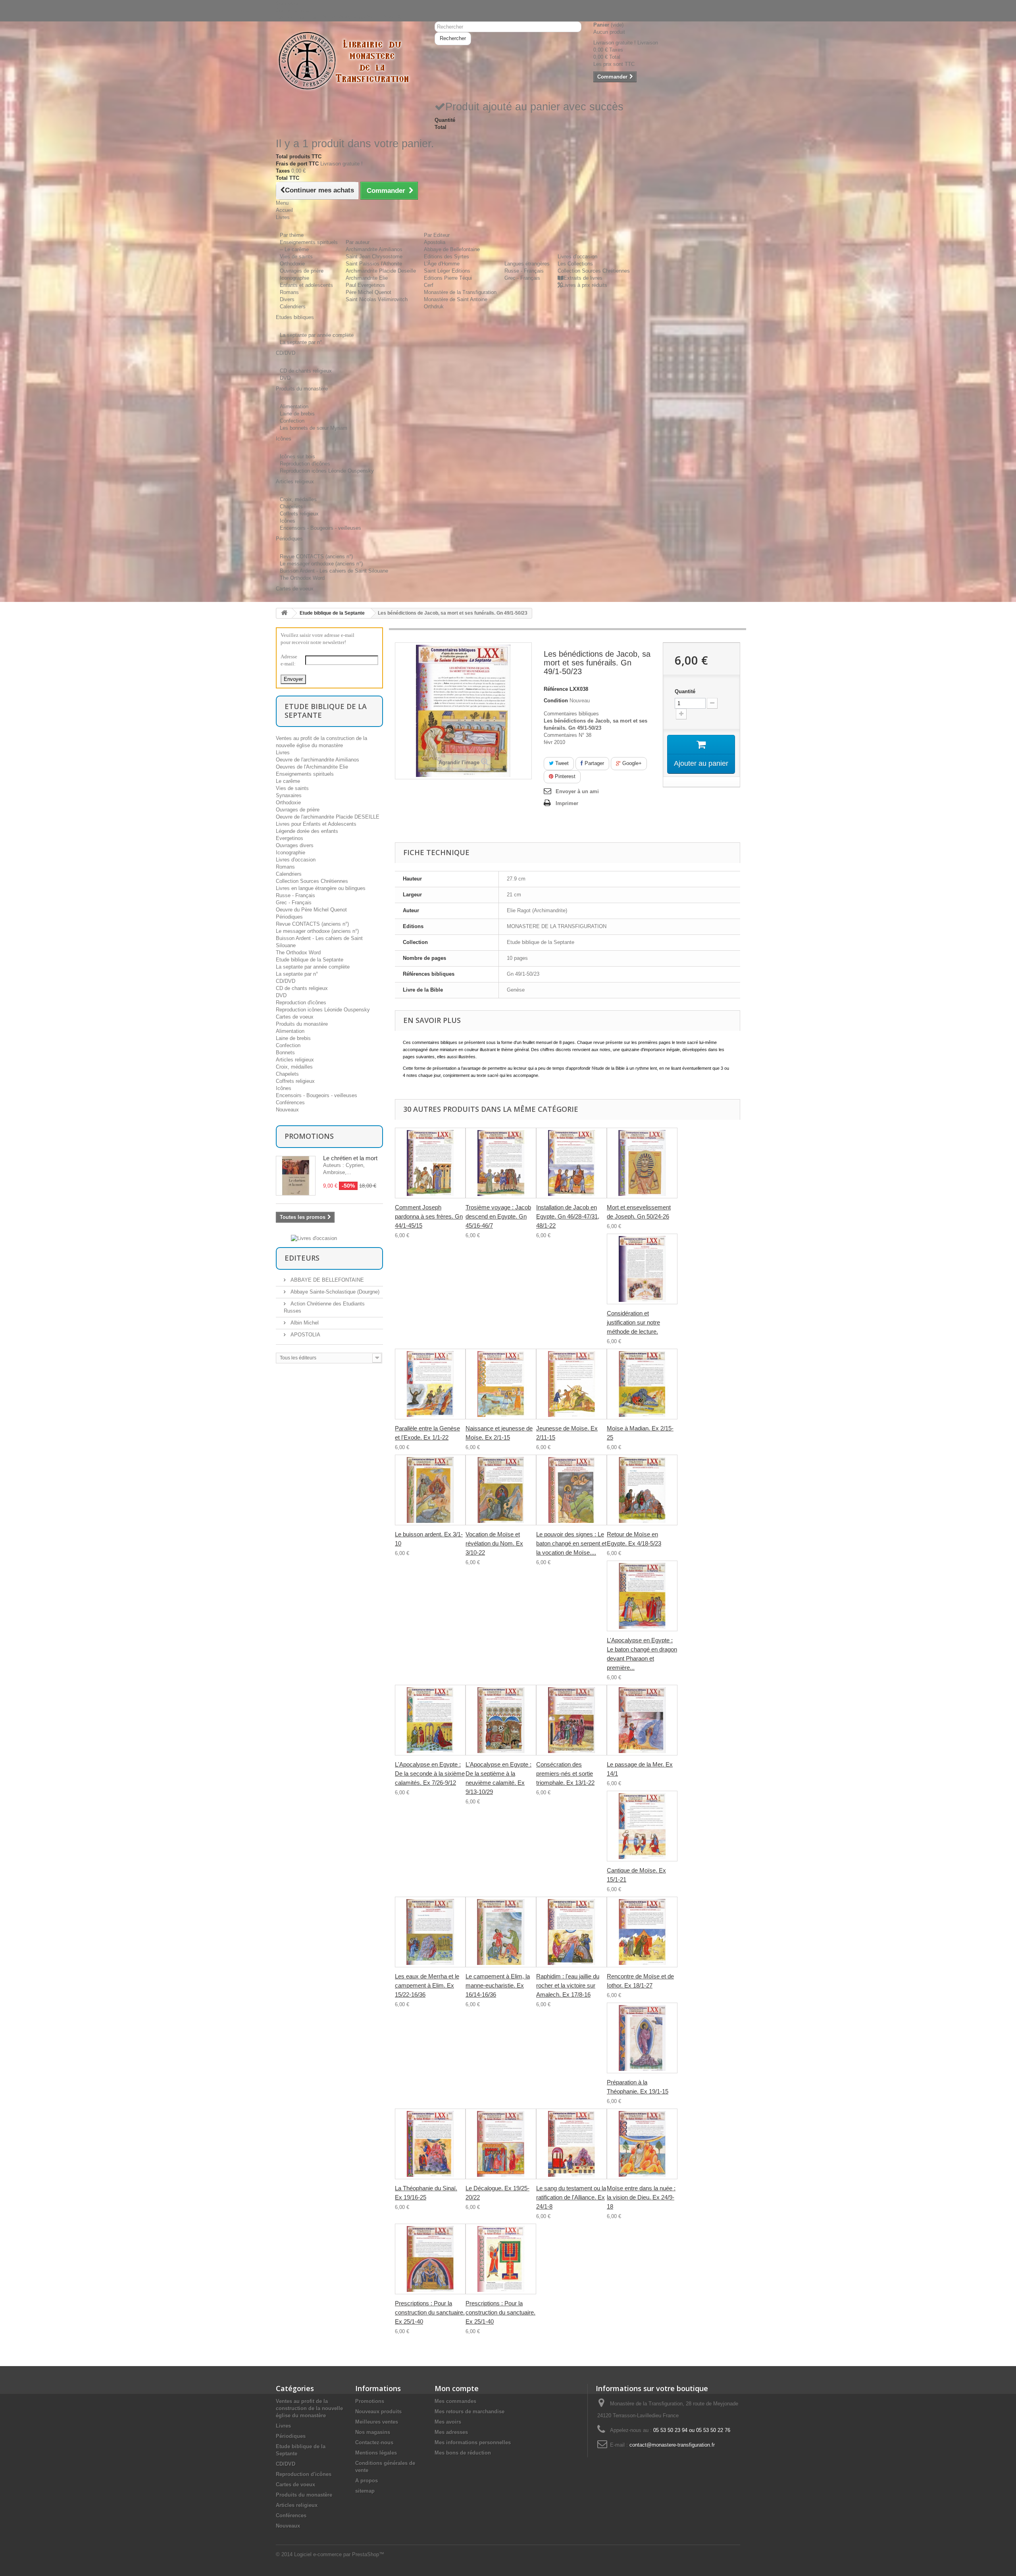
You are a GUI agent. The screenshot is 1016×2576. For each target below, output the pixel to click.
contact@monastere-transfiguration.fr (672, 2445)
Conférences (290, 1102)
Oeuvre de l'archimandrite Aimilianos (317, 760)
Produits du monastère (302, 1024)
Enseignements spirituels (309, 242)
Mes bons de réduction (463, 2453)
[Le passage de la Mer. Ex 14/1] (642, 1720)
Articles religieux (295, 1060)
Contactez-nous (294, 11)
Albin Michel (304, 1323)
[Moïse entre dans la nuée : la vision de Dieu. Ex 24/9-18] (642, 2144)
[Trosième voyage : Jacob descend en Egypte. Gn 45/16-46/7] (501, 1163)
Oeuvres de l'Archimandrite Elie (312, 767)
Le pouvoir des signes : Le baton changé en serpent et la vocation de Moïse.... (571, 1543)
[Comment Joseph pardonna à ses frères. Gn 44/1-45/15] (430, 1163)
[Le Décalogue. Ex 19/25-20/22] (501, 2144)
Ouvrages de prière (302, 271)
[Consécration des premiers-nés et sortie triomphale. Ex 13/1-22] (571, 1720)
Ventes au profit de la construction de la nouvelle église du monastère (309, 2408)
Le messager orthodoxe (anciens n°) (321, 564)
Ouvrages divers (295, 845)
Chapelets (291, 507)
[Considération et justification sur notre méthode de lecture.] (642, 1269)
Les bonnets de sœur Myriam (314, 428)
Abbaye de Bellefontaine (452, 249)
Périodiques (289, 917)
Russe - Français (524, 271)
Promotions (309, 1136)
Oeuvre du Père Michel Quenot (311, 910)
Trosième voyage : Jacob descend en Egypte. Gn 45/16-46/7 (498, 1216)
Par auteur (358, 242)
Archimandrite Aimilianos (374, 249)
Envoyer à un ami (577, 791)
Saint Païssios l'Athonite (374, 264)
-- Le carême (294, 249)
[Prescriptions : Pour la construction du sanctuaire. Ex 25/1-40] (430, 2259)
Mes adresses (451, 2432)
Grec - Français (522, 278)
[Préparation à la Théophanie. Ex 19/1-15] (642, 2038)
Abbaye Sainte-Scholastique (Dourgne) (334, 1292)
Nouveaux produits (378, 2412)
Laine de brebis (297, 414)
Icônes (288, 521)
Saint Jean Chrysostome (374, 257)
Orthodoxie (292, 264)
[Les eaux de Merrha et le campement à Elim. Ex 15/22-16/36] (430, 1932)
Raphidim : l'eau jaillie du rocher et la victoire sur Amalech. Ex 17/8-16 (568, 1985)
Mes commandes (455, 2401)
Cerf (429, 285)
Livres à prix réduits (585, 285)
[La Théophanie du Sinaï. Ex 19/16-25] (430, 2144)
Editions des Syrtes (446, 257)
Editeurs (302, 1258)
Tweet (561, 763)
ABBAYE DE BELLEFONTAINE (326, 1280)
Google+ (631, 763)
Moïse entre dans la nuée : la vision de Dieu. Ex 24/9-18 (641, 2197)
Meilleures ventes (377, 2422)
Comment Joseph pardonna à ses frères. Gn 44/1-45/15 (429, 1216)
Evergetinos (290, 838)
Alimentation (294, 407)
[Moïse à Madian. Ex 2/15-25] (642, 1384)
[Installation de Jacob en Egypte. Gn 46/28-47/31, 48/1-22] (571, 1163)
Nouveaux (287, 1110)
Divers (287, 299)
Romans (289, 292)
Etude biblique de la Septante (332, 613)
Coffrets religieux (299, 514)
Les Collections (575, 264)
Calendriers (293, 307)
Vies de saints (296, 257)
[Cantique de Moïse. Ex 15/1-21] (642, 1826)
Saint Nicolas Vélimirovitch (377, 299)
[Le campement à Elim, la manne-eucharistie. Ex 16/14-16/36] (501, 1932)
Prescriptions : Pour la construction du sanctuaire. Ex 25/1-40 (430, 2312)
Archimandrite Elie (367, 278)
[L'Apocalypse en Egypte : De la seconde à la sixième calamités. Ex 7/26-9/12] (430, 1720)
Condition (556, 701)
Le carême (288, 781)
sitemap (365, 2491)
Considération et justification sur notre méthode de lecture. (633, 1322)
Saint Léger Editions (447, 271)
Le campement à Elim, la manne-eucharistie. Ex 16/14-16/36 (498, 1985)
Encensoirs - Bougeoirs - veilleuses (320, 528)
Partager (594, 763)
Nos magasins (373, 2432)
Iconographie (294, 278)
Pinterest (564, 776)
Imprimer (567, 803)
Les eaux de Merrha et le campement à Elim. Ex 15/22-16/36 (427, 1985)
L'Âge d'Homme (442, 264)
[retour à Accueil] (284, 613)
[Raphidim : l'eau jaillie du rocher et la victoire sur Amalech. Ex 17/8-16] (571, 1932)
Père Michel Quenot (368, 292)
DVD (285, 378)
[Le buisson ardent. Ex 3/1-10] (430, 1490)
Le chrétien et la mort (350, 1158)
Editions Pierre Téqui (448, 278)
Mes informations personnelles (473, 2442)
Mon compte (457, 2388)
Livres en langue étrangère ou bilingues (321, 888)
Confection (292, 421)
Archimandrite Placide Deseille (381, 271)
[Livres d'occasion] (314, 1238)
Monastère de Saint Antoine (456, 299)
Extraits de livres (583, 278)
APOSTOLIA (305, 1335)
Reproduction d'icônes (305, 464)
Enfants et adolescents (306, 285)
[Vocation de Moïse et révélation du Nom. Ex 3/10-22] (501, 1490)
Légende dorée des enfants (307, 831)
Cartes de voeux (295, 1017)
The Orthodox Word (302, 578)
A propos (367, 2481)
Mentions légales (376, 2453)
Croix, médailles (298, 499)
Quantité (685, 691)
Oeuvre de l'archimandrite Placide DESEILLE (328, 817)
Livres (283, 753)
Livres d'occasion (577, 257)
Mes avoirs (448, 2422)
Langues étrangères (527, 264)
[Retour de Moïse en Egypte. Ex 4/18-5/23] (642, 1490)
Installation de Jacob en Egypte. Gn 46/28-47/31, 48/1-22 (568, 1216)
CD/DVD (286, 981)
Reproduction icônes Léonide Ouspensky (327, 471)
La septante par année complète (317, 335)
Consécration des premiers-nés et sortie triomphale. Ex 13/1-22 (565, 1773)
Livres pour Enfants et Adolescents (316, 824)
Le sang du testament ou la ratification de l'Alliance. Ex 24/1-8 (571, 2197)
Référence (556, 689)
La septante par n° (301, 342)
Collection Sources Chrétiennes (594, 271)
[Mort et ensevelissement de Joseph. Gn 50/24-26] (642, 1163)
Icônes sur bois (297, 457)
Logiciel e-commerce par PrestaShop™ (339, 2554)
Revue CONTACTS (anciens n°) (316, 557)
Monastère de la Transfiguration (460, 292)
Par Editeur (437, 235)
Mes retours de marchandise (470, 2412)
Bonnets (285, 1053)
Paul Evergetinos (365, 285)
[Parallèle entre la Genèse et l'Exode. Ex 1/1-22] (430, 1384)
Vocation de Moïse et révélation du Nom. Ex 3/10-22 (494, 1543)
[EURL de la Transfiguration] (349, 61)
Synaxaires (289, 795)
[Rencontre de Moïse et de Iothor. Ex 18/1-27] (642, 1932)
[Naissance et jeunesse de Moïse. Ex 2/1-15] (501, 1384)
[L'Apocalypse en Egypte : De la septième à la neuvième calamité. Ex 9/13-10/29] (501, 1720)
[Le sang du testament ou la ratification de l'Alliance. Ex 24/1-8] (571, 2144)
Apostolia (435, 242)
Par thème (292, 235)
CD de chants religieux (306, 371)
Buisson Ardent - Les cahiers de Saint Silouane (334, 571)
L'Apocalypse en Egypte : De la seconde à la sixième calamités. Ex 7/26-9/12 (430, 1773)
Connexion (288, 3)
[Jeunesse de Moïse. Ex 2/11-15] (571, 1384)
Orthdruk (434, 307)
